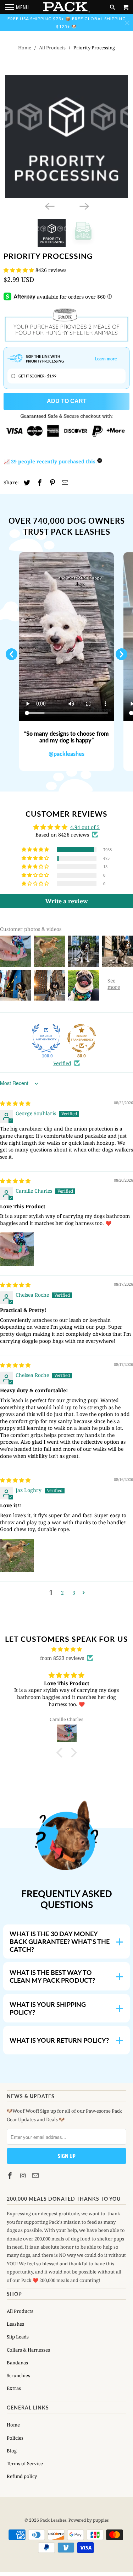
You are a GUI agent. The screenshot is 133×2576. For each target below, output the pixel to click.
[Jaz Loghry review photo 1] (17, 1556)
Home (25, 48)
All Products (52, 48)
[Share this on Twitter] (26, 483)
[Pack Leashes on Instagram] (23, 2175)
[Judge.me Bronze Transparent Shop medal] (82, 1038)
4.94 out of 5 (85, 827)
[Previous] (49, 206)
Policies (15, 2438)
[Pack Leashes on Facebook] (11, 2175)
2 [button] (62, 1593)
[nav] (17, 7)
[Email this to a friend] (64, 483)
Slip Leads (18, 2337)
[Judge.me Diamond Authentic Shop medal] (46, 1038)
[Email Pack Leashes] (36, 2175)
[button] (20, 270)
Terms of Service (25, 2463)
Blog (12, 2451)
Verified (62, 1063)
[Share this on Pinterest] (51, 483)
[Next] (84, 206)
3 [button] (74, 1593)
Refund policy (22, 2476)
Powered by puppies (88, 2520)
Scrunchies (18, 2375)
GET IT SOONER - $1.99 (37, 376)
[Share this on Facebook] (39, 483)
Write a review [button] (67, 901)
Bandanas (17, 2363)
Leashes (15, 2324)
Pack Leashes (53, 2520)
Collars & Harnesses (28, 2350)
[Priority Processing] (66, 137)
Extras (14, 2388)
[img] (15, 1103)
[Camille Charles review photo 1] (17, 1249)
